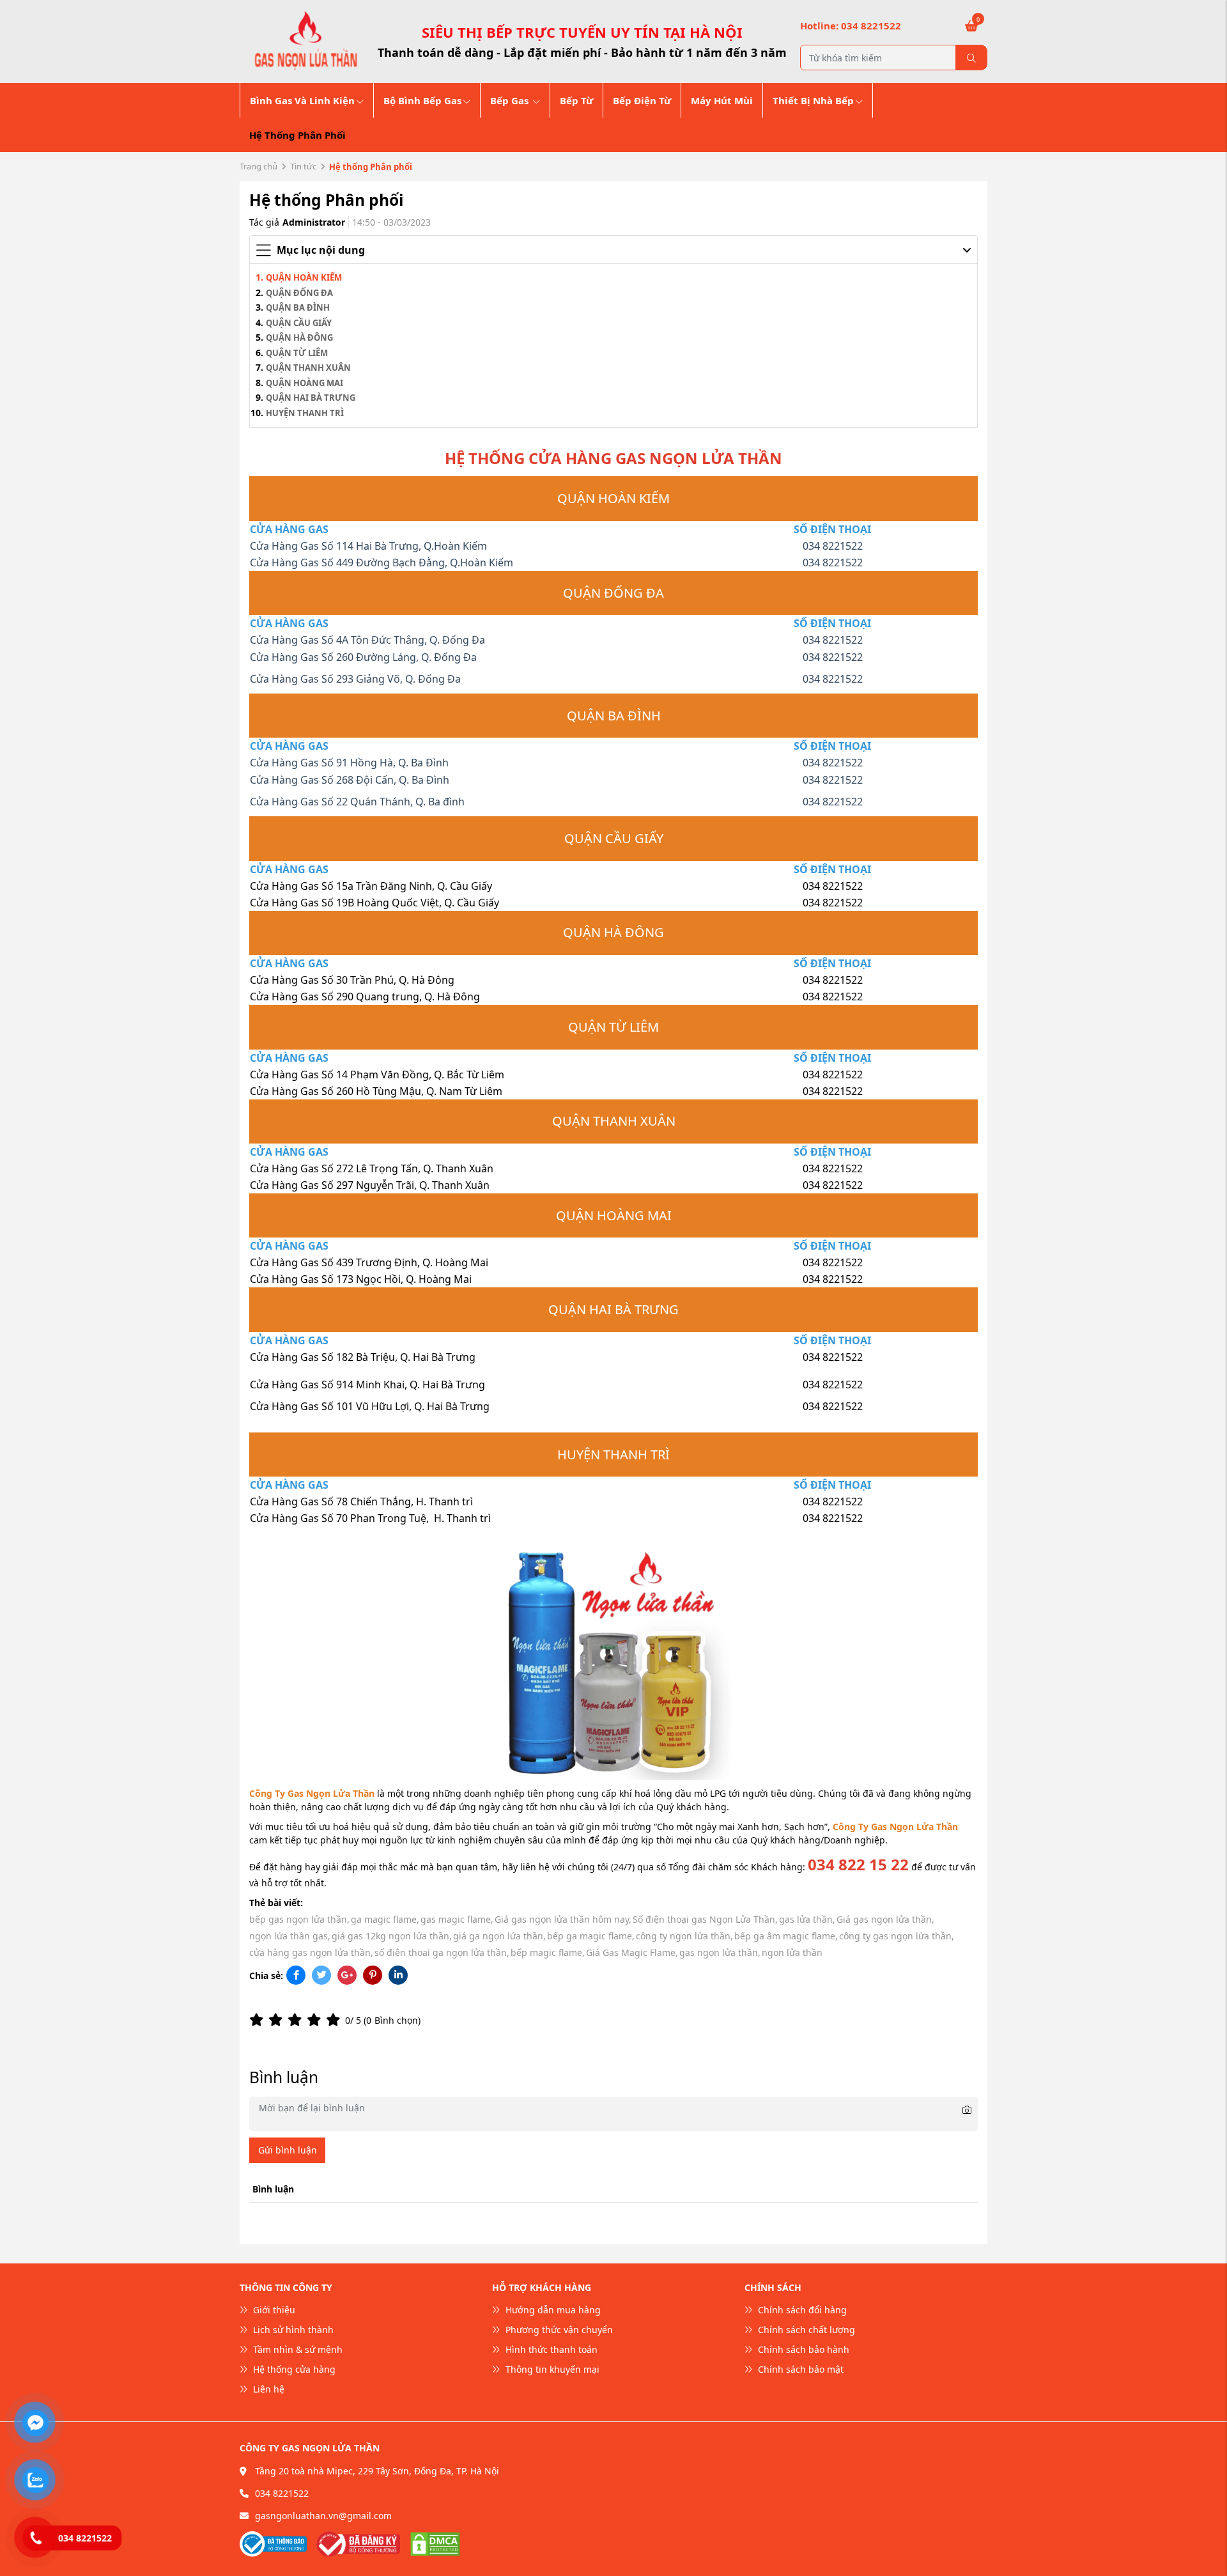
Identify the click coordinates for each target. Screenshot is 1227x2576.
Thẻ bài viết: (276, 1903)
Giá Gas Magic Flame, (632, 1952)
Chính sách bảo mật (799, 2369)
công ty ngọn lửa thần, (684, 1936)
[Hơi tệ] (278, 2020)
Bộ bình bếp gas (422, 100)
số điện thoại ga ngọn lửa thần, (442, 1952)
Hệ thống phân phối (297, 135)
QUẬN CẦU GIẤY (299, 323)
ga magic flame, (385, 1919)
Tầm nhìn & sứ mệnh (297, 2349)
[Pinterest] (373, 1975)
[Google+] (347, 1975)
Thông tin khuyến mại (551, 2369)
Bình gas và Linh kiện (302, 100)
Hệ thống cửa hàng (293, 2369)
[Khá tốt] (316, 2020)
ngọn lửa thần (792, 1952)
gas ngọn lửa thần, (720, 1952)
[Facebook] (296, 1975)
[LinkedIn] (398, 1975)
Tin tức (303, 166)
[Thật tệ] (259, 2020)
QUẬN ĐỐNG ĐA (299, 293)
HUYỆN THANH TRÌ (305, 413)
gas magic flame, (457, 1919)
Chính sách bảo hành (802, 2349)
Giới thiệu (273, 2310)
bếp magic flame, (548, 1952)
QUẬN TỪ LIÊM (297, 353)
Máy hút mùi (722, 100)
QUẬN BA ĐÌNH (298, 307)
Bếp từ (576, 100)
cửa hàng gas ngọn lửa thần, (311, 1952)
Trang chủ (259, 166)
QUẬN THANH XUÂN (308, 368)
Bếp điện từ (642, 100)
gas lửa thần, (807, 1919)
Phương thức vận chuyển (558, 2330)
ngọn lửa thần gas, (290, 1936)
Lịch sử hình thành (292, 2330)
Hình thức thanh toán (550, 2349)
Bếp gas (511, 100)
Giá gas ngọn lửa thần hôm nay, (563, 1919)
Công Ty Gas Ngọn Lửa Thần (312, 1793)
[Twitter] (321, 1975)
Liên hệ (267, 2389)
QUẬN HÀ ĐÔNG (299, 338)
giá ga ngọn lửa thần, (499, 1936)
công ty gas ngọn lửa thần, (897, 1936)
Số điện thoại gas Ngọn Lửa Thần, (705, 1919)
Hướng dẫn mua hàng (552, 2310)
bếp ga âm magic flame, (786, 1936)
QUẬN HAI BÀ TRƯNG (311, 398)
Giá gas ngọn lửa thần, (885, 1919)
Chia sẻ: (266, 1975)
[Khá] (297, 2020)
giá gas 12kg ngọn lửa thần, (392, 1936)
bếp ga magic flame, (591, 1936)
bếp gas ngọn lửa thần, (299, 1919)
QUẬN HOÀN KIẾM (304, 277)
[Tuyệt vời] (336, 2020)
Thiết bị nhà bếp (813, 100)
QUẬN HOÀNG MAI (305, 383)
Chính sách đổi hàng (801, 2310)
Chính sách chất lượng (805, 2330)
